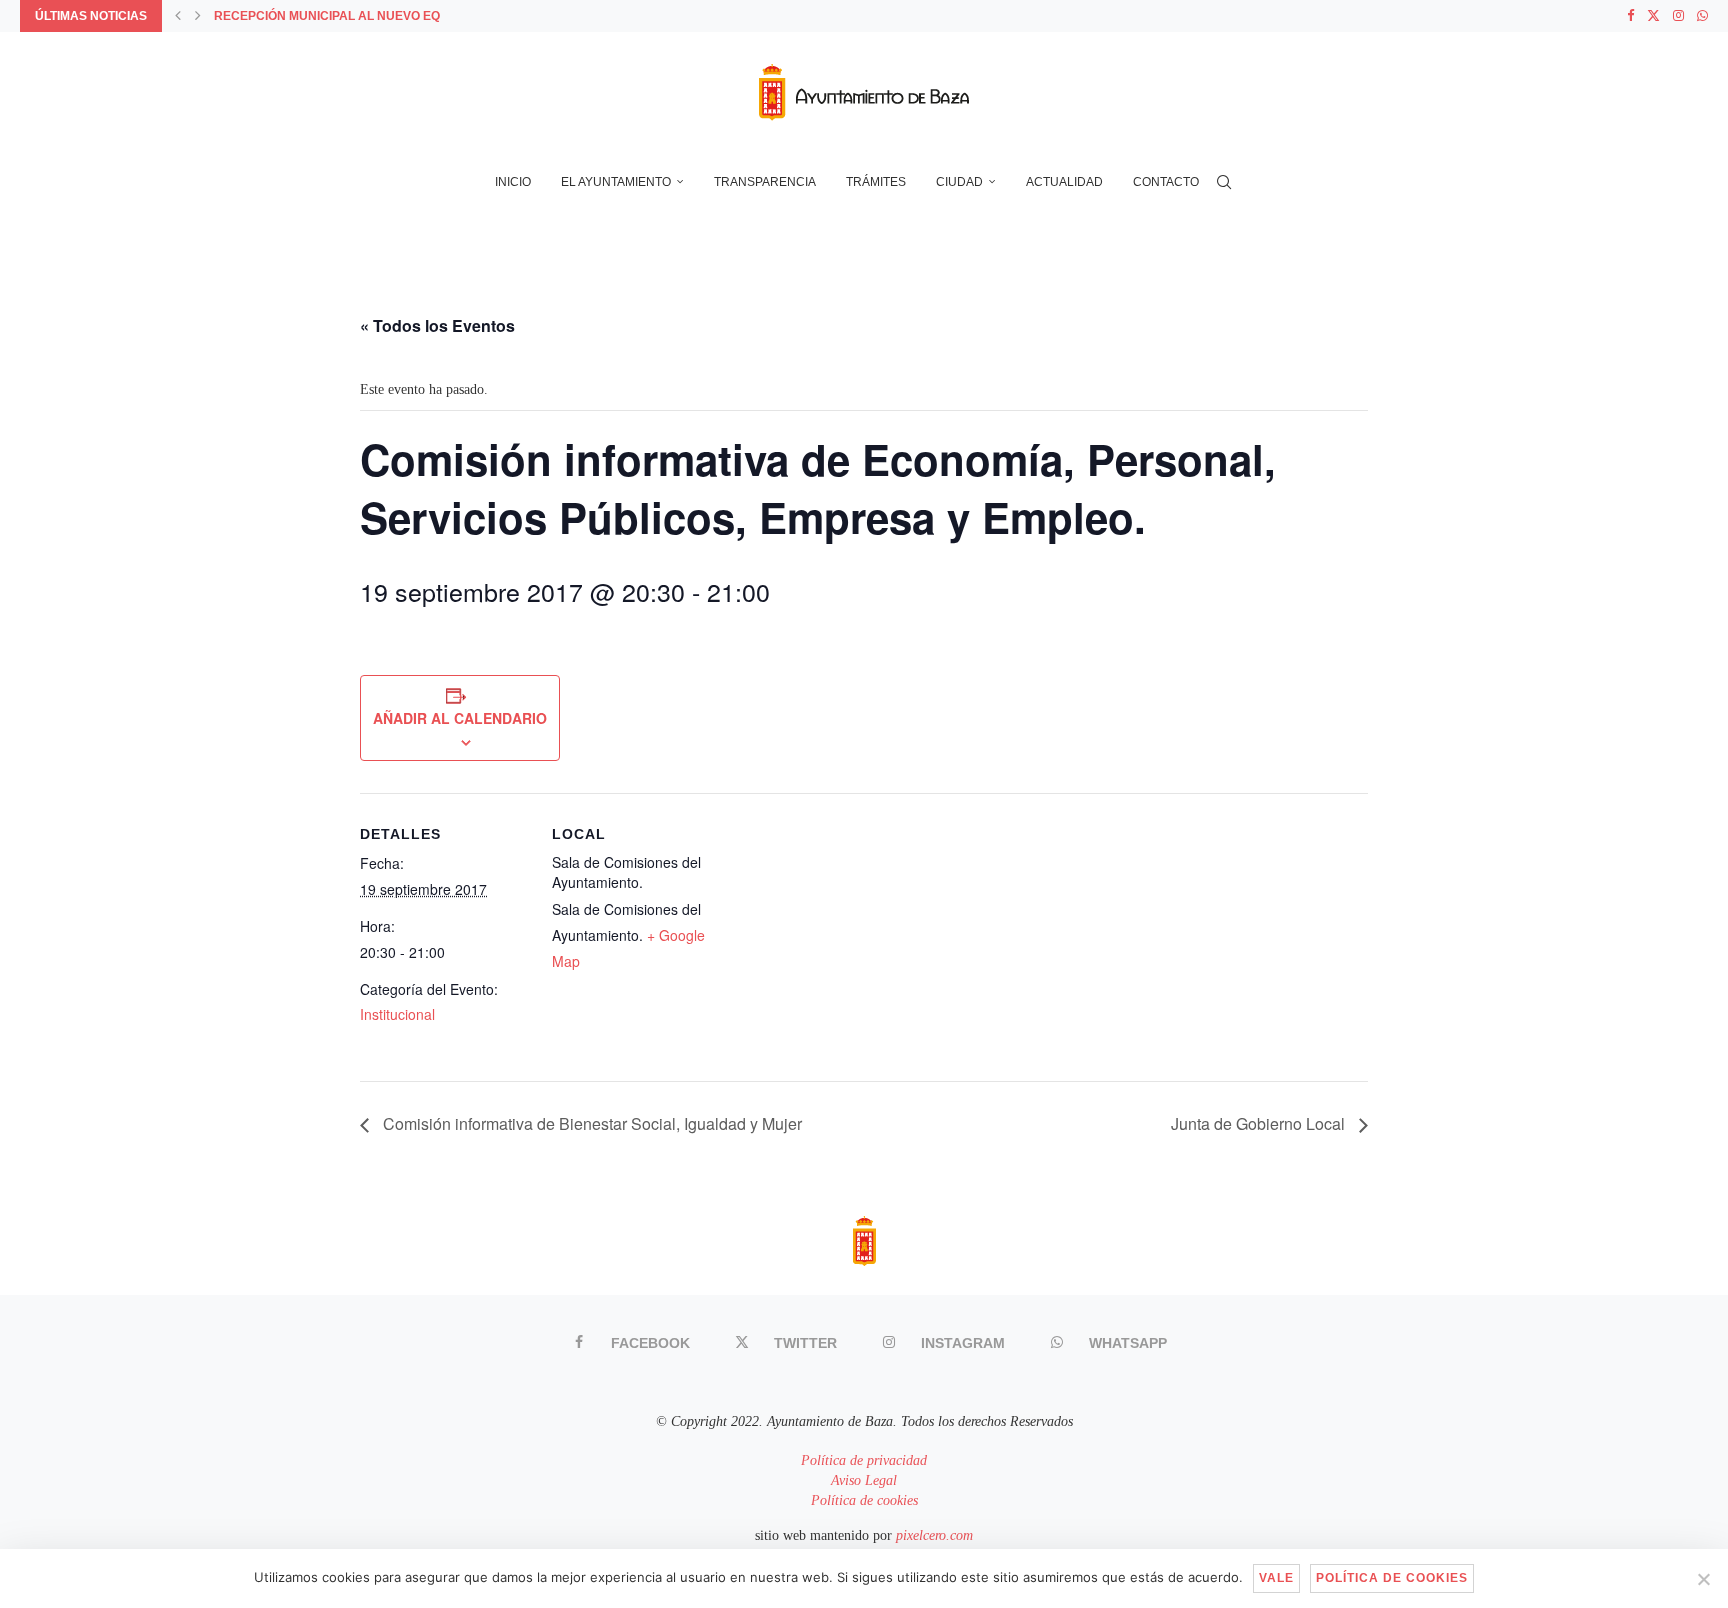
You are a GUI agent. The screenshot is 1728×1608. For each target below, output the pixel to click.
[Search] (1224, 182)
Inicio (513, 182)
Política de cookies (864, 1500)
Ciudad (959, 182)
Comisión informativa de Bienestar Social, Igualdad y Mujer (590, 1123)
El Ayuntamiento (616, 182)
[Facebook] (1630, 16)
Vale (1276, 1578)
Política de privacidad (864, 1460)
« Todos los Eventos (437, 325)
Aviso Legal (864, 1480)
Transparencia (765, 182)
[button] (178, 16)
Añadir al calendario (460, 718)
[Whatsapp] (1702, 16)
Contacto (1166, 182)
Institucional (397, 1014)
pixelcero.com (934, 1535)
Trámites (876, 182)
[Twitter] (1653, 16)
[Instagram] (1678, 16)
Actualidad (1064, 182)
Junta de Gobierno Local (1260, 1123)
